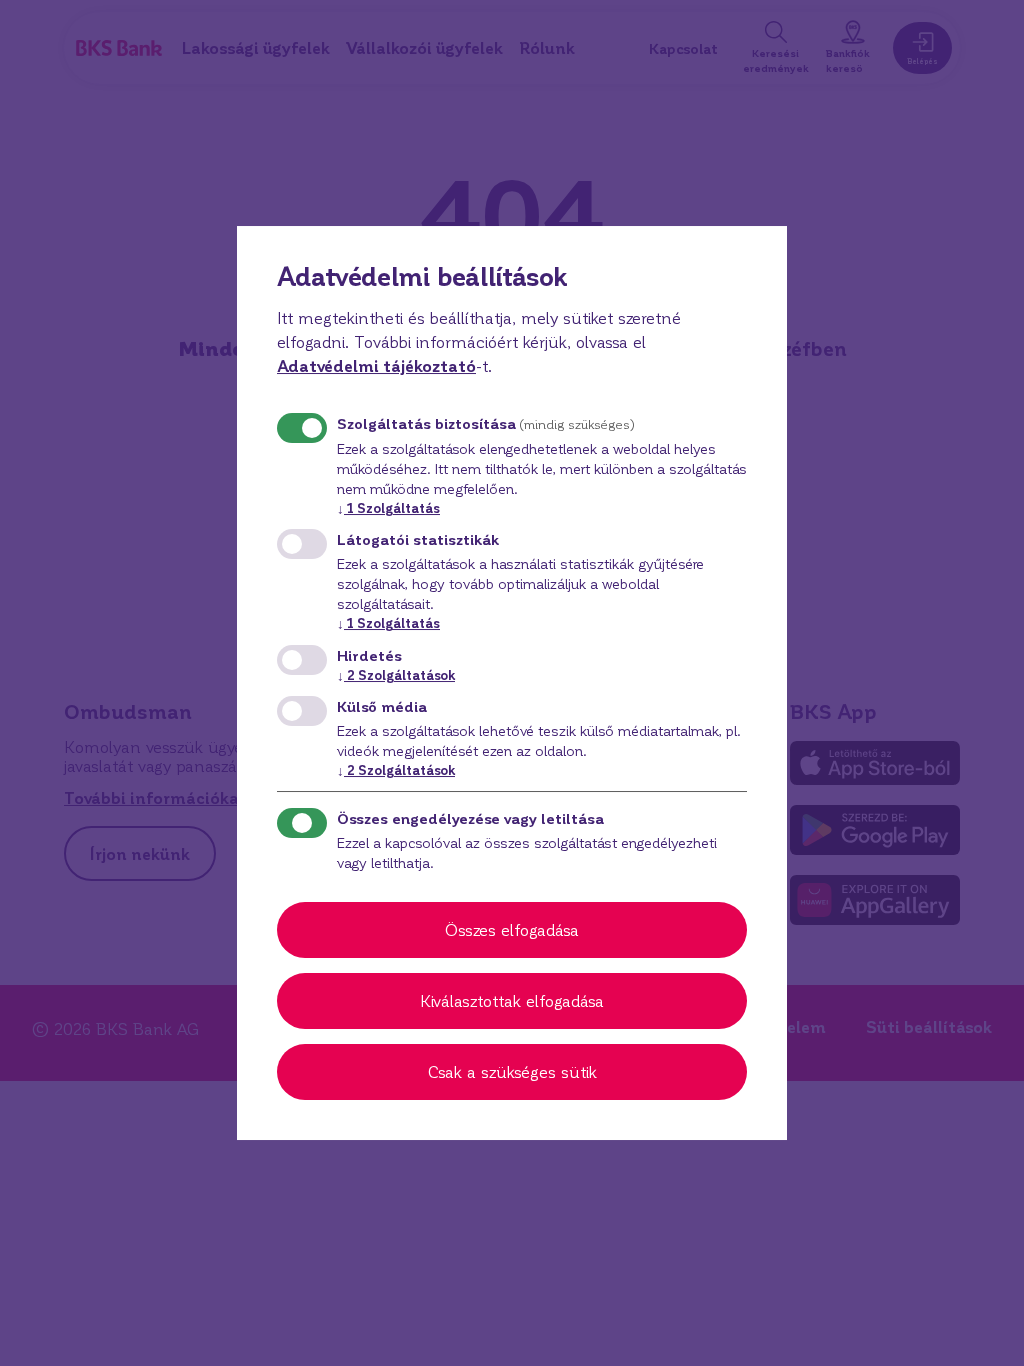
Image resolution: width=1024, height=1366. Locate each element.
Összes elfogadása (512, 929)
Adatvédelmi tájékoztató (376, 365)
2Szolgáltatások (396, 674)
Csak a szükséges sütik (512, 1071)
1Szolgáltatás (388, 507)
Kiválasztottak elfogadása (512, 1000)
